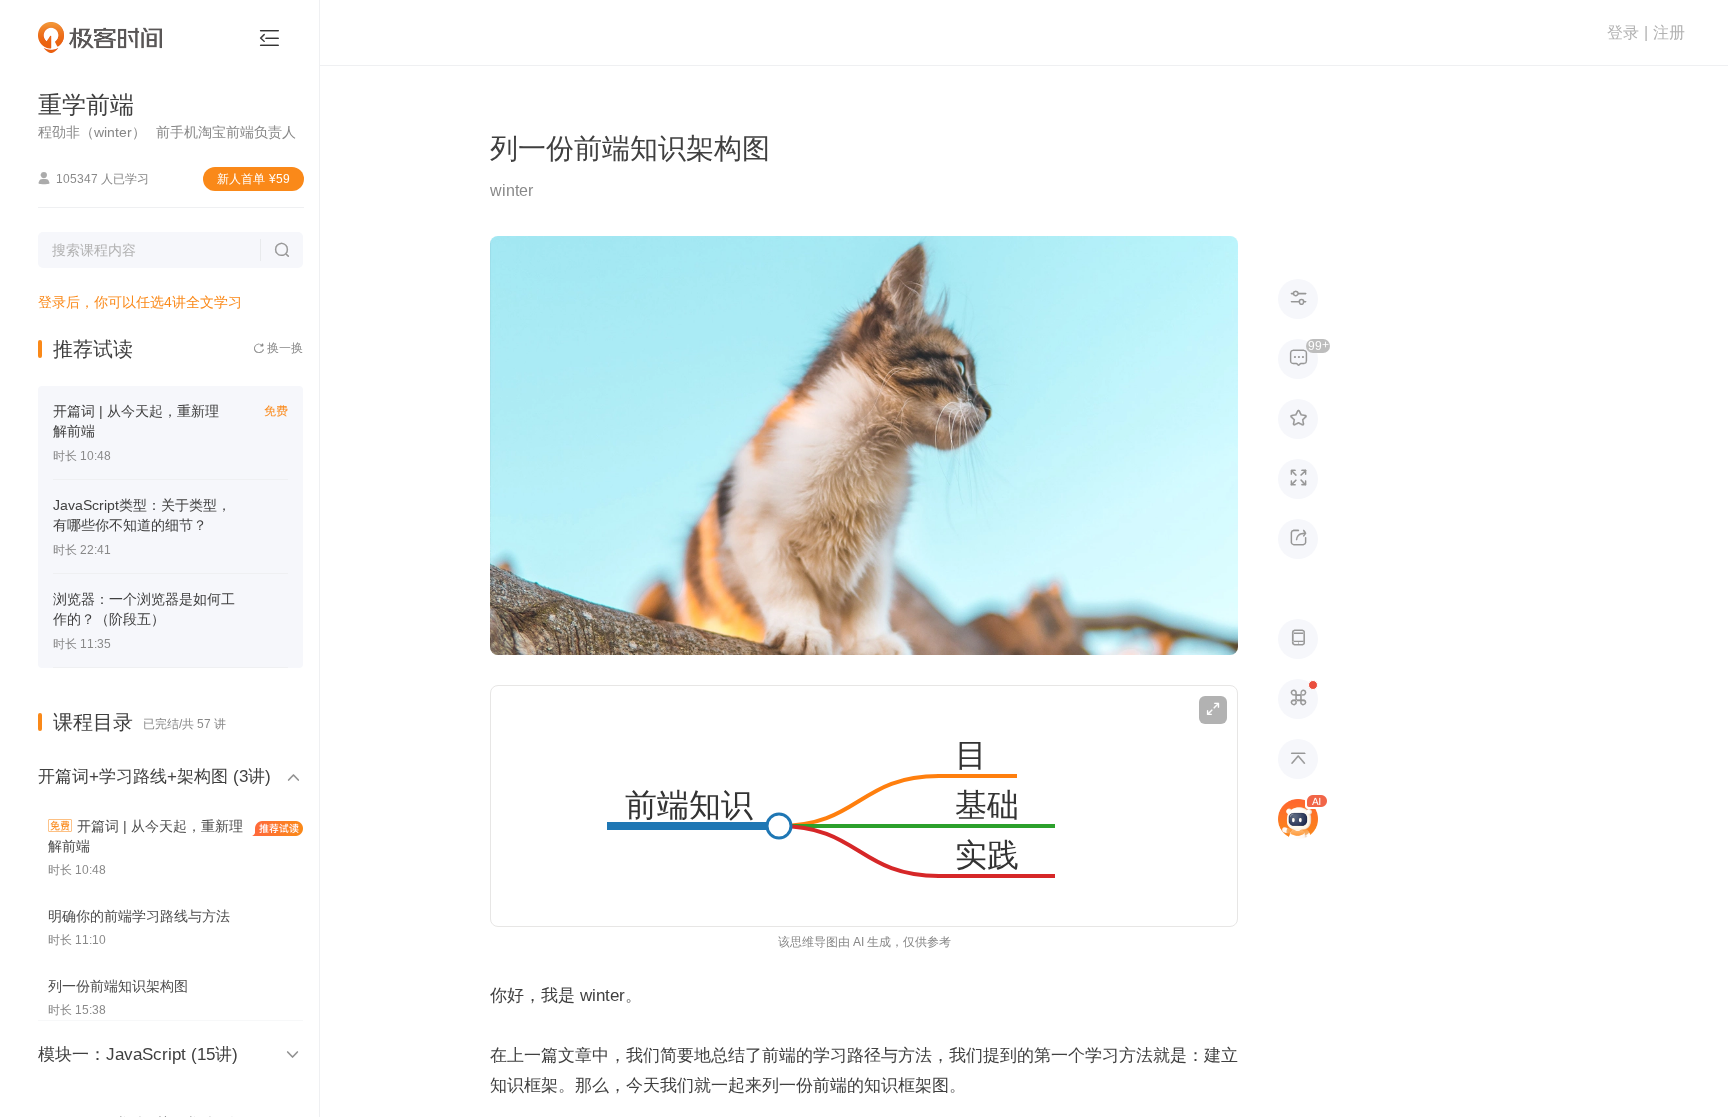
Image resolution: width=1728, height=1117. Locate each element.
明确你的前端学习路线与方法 (139, 916)
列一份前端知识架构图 (118, 986)
